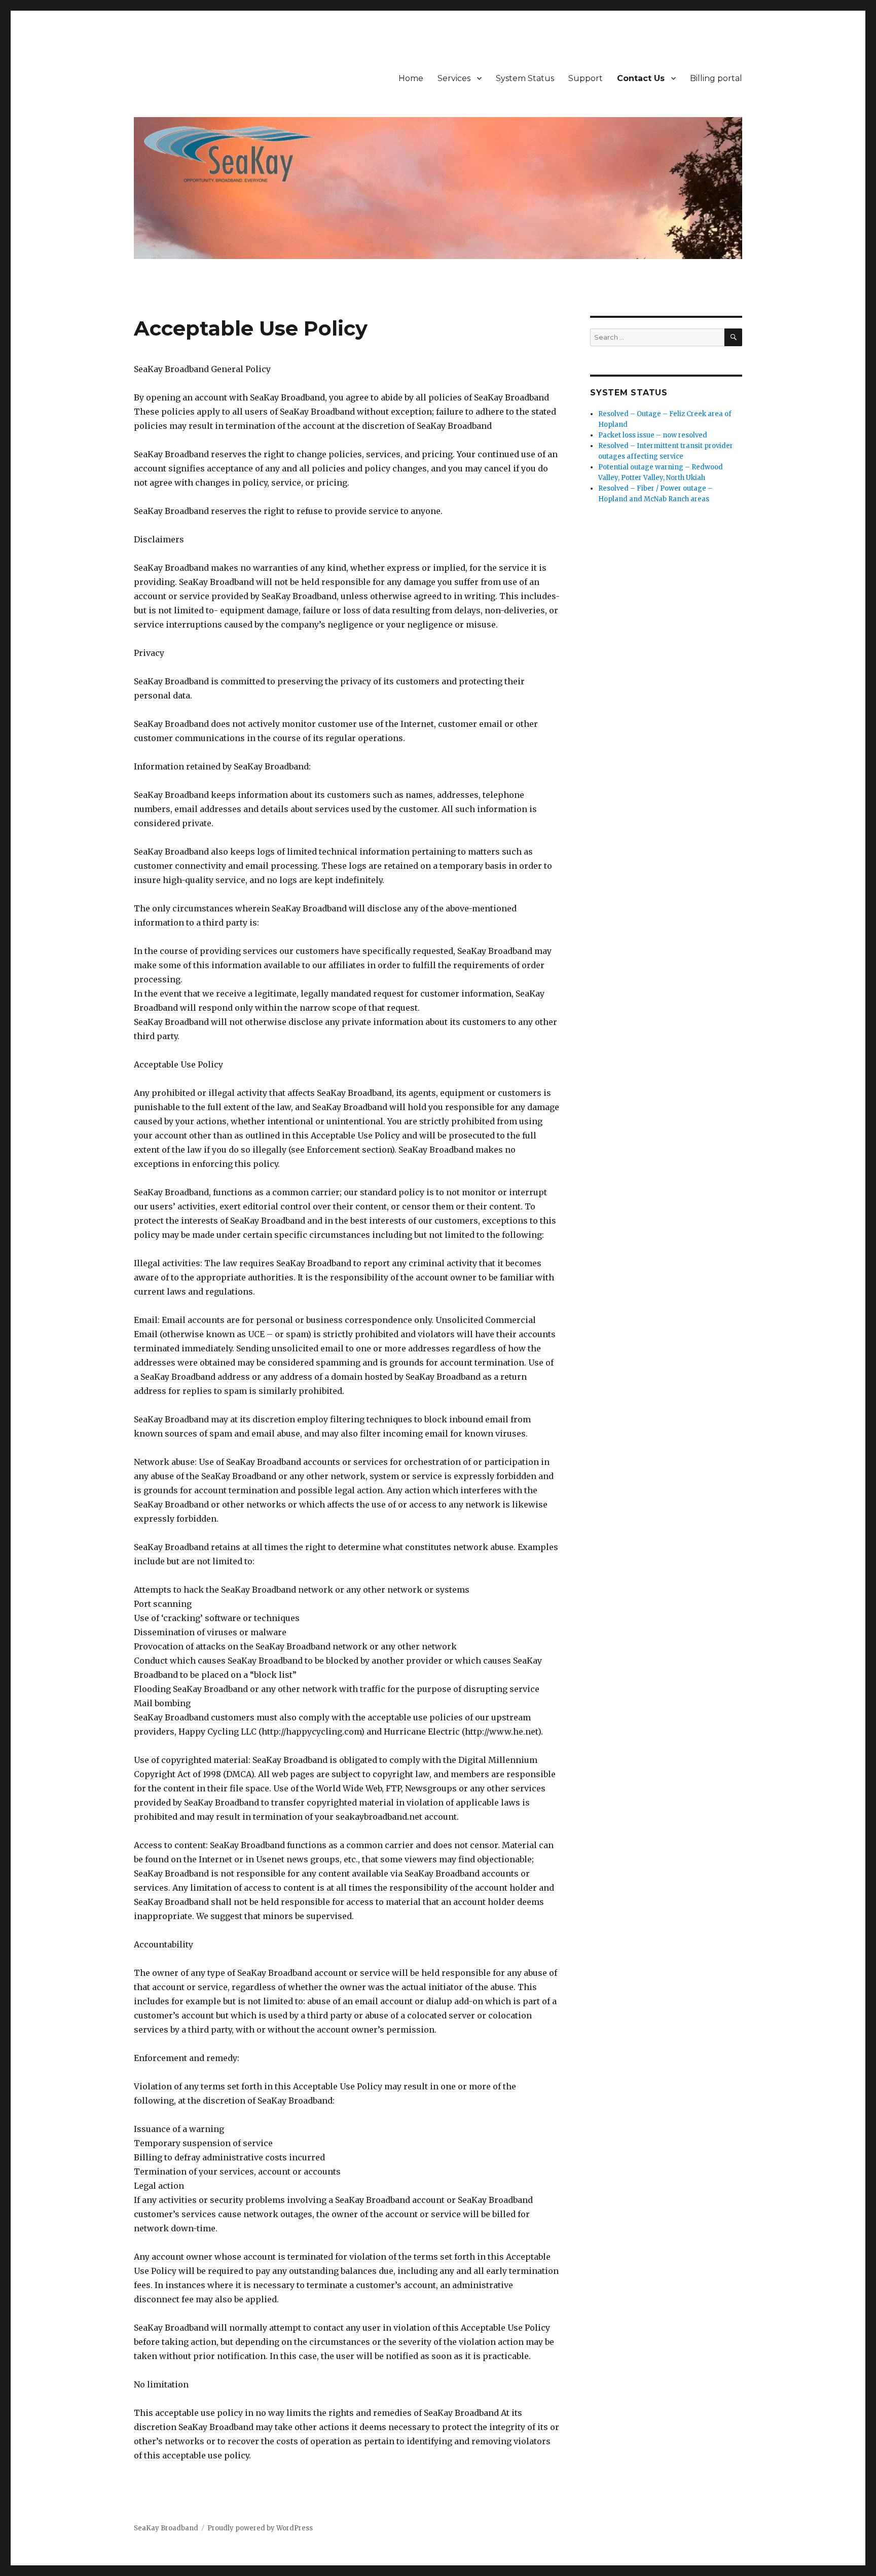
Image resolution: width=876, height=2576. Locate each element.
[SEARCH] (733, 337)
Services (454, 78)
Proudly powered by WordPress (260, 2528)
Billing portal (716, 78)
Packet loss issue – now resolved (653, 435)
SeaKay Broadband (166, 2528)
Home (411, 78)
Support (586, 78)
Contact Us (641, 78)
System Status (525, 78)
